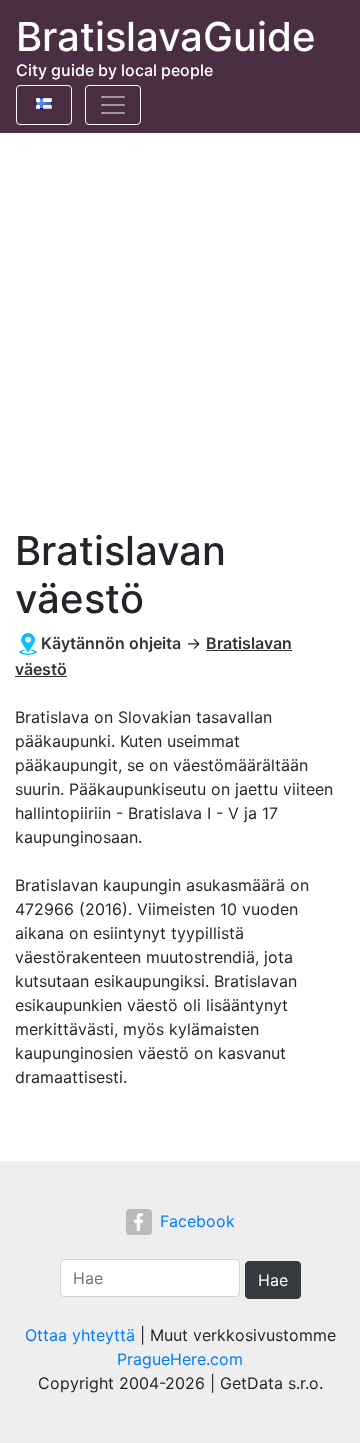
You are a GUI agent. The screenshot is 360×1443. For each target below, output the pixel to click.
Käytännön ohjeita (111, 643)
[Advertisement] (180, 323)
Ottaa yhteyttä (80, 1335)
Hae (273, 1280)
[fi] (44, 100)
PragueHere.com (180, 1359)
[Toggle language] (44, 105)
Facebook (197, 1221)
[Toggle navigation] (113, 105)
